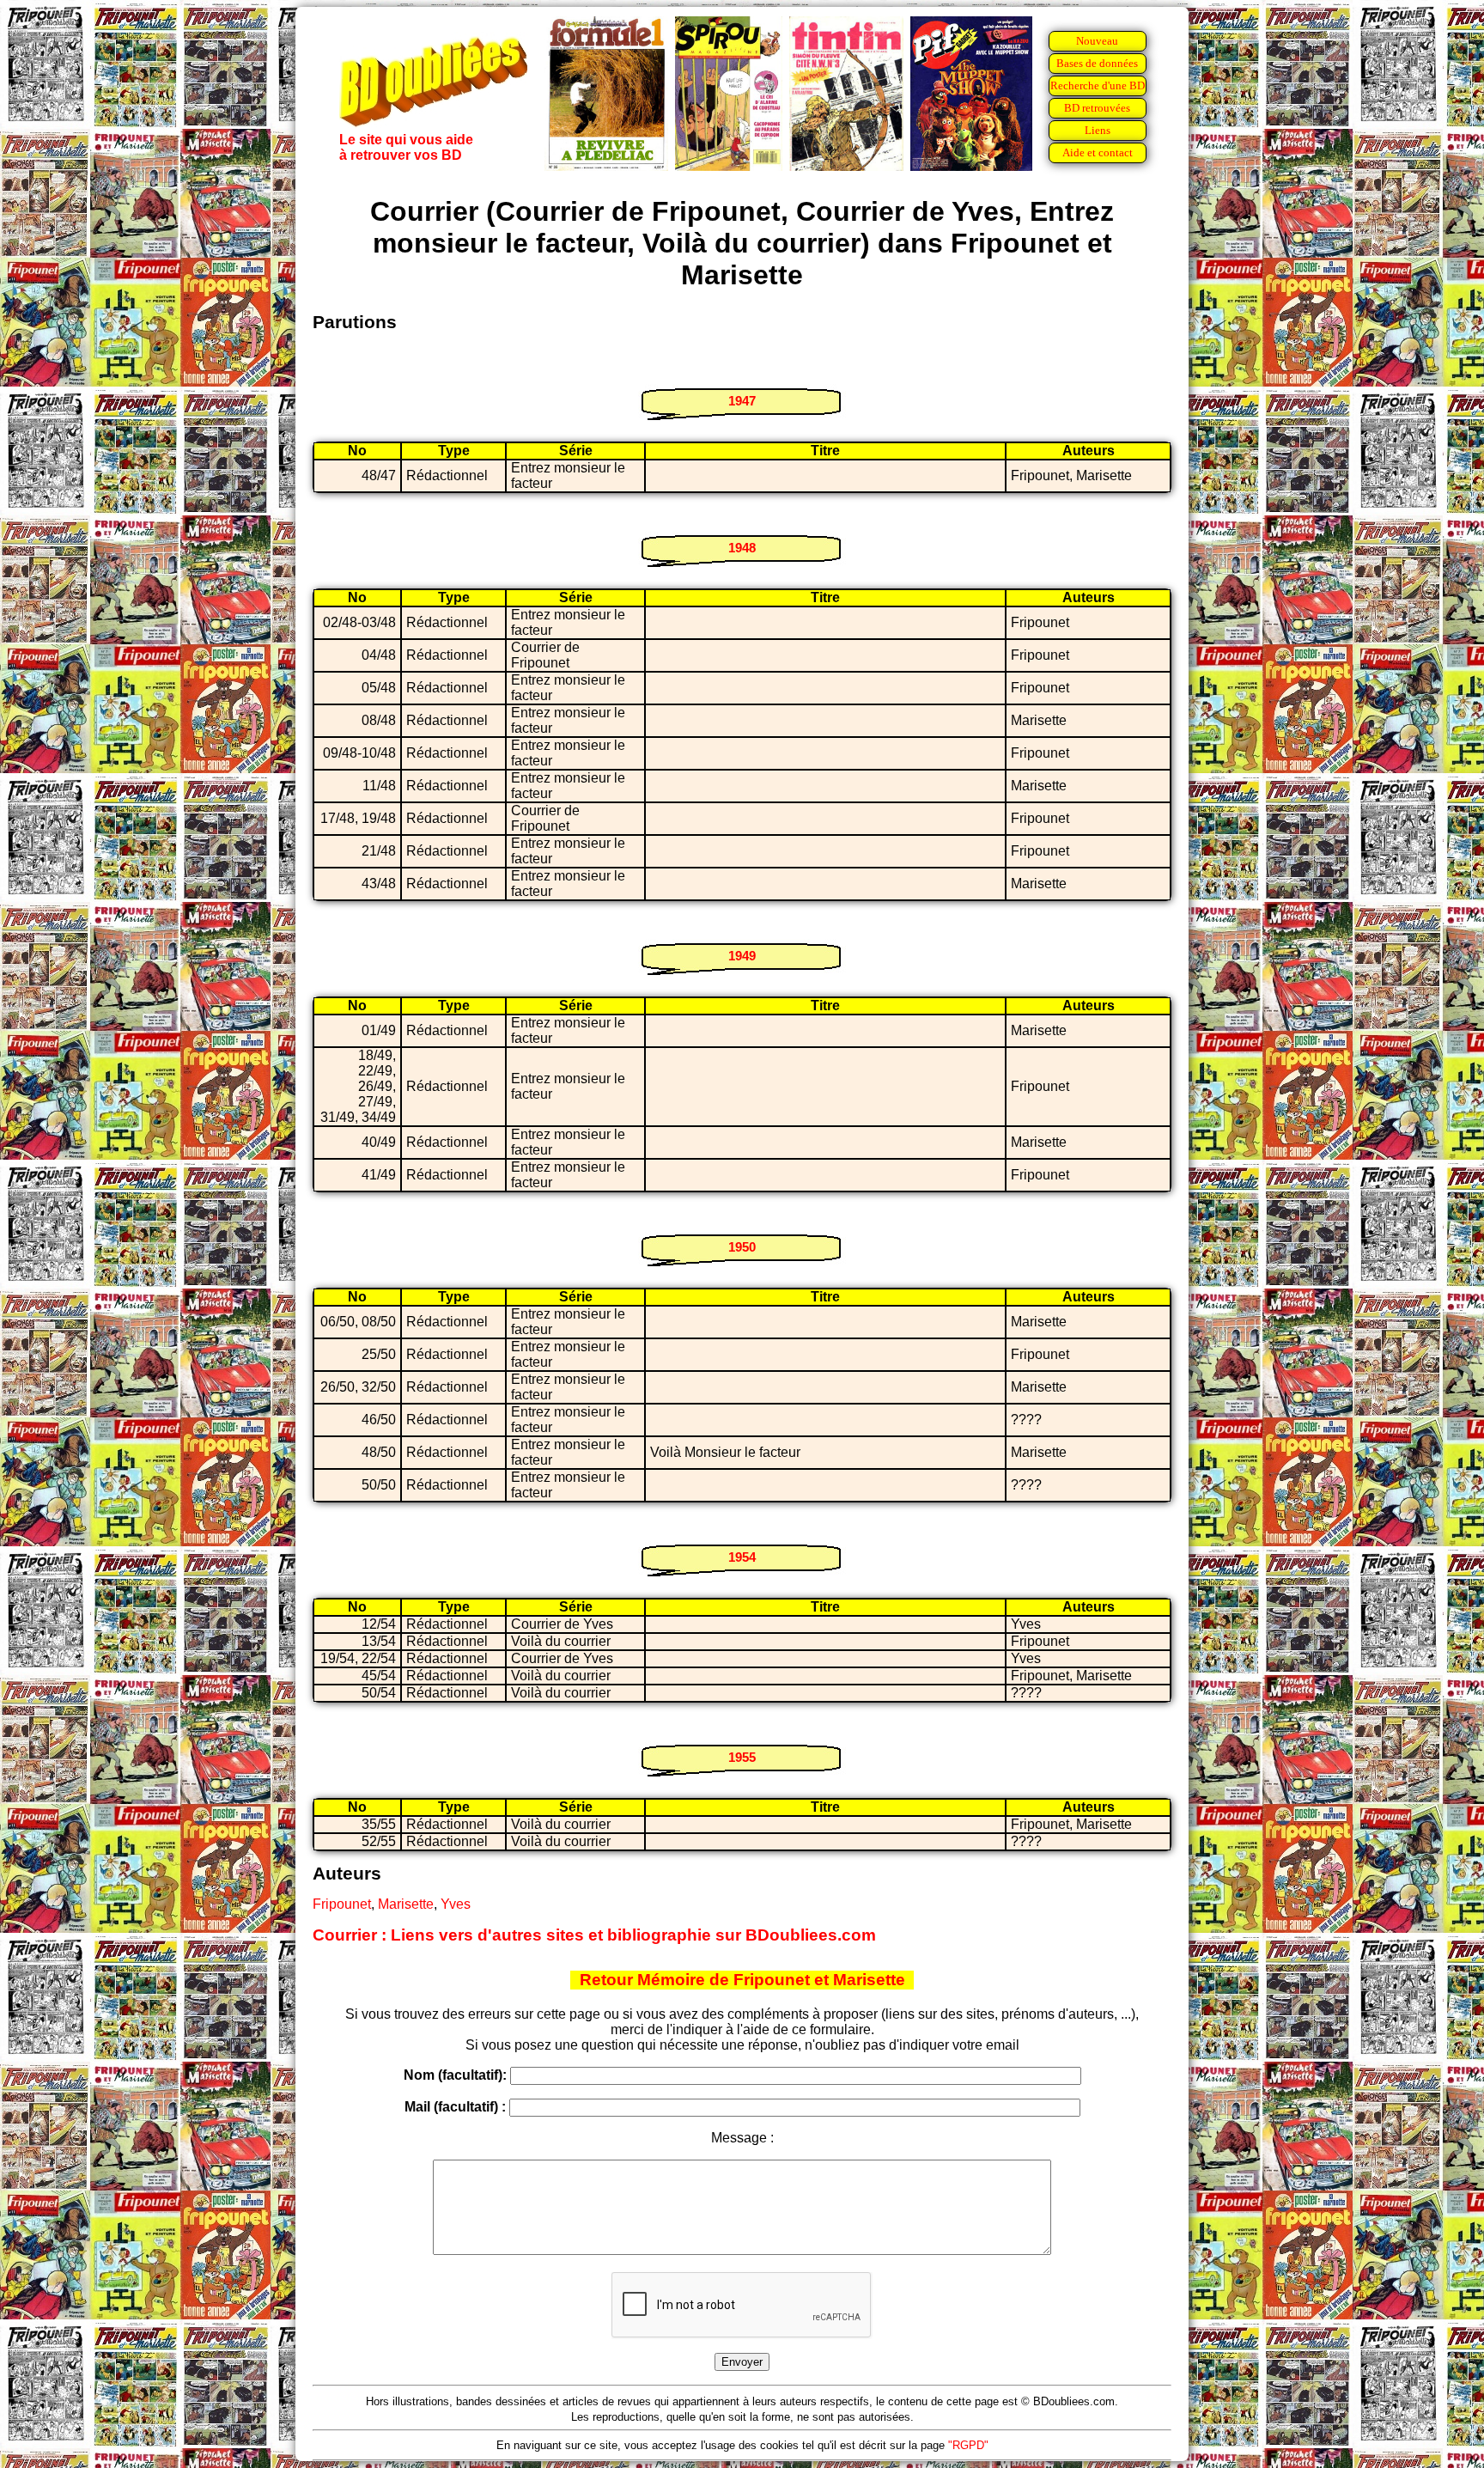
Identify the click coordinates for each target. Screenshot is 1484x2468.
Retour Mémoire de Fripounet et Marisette (742, 1980)
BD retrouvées (1097, 108)
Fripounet (342, 1904)
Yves (456, 1904)
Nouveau (1097, 41)
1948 (742, 548)
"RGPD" (968, 2445)
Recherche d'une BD (1098, 85)
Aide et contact (1098, 152)
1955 (742, 1757)
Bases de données (1097, 63)
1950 (742, 1247)
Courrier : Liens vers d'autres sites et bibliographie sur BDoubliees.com (594, 1935)
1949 (742, 956)
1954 (742, 1557)
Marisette (406, 1904)
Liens (1098, 130)
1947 (742, 401)
